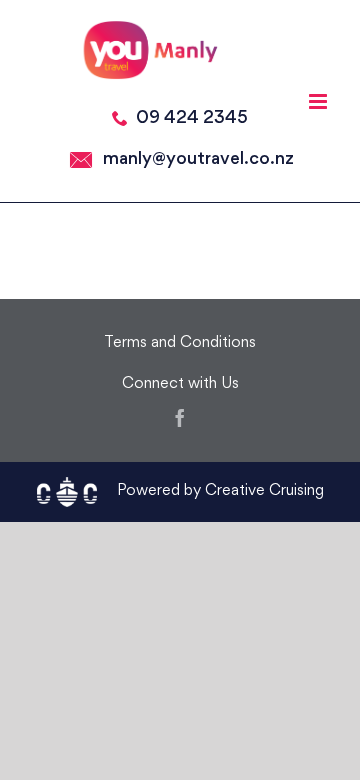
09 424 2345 (192, 118)
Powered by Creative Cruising (220, 491)
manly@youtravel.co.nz (198, 159)
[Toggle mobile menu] (319, 101)
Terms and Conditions (180, 343)
